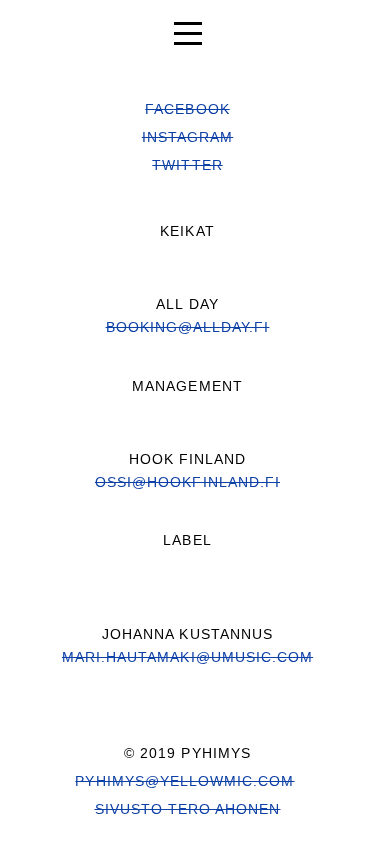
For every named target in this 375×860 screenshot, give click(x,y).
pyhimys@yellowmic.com (184, 781)
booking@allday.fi (188, 327)
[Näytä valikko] (188, 30)
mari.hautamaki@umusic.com (187, 657)
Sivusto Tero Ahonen (188, 809)
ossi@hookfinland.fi (187, 482)
